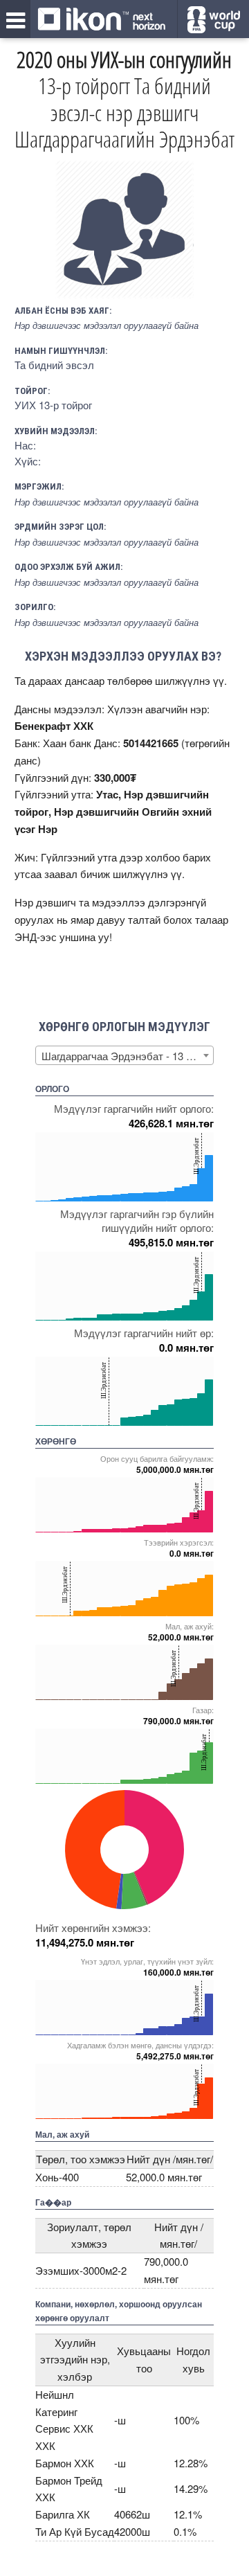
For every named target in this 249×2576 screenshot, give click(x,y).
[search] (213, 20)
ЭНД (26, 937)
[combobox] (124, 1055)
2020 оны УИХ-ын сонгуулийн (124, 59)
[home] (102, 20)
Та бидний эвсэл (54, 365)
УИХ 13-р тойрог (53, 405)
